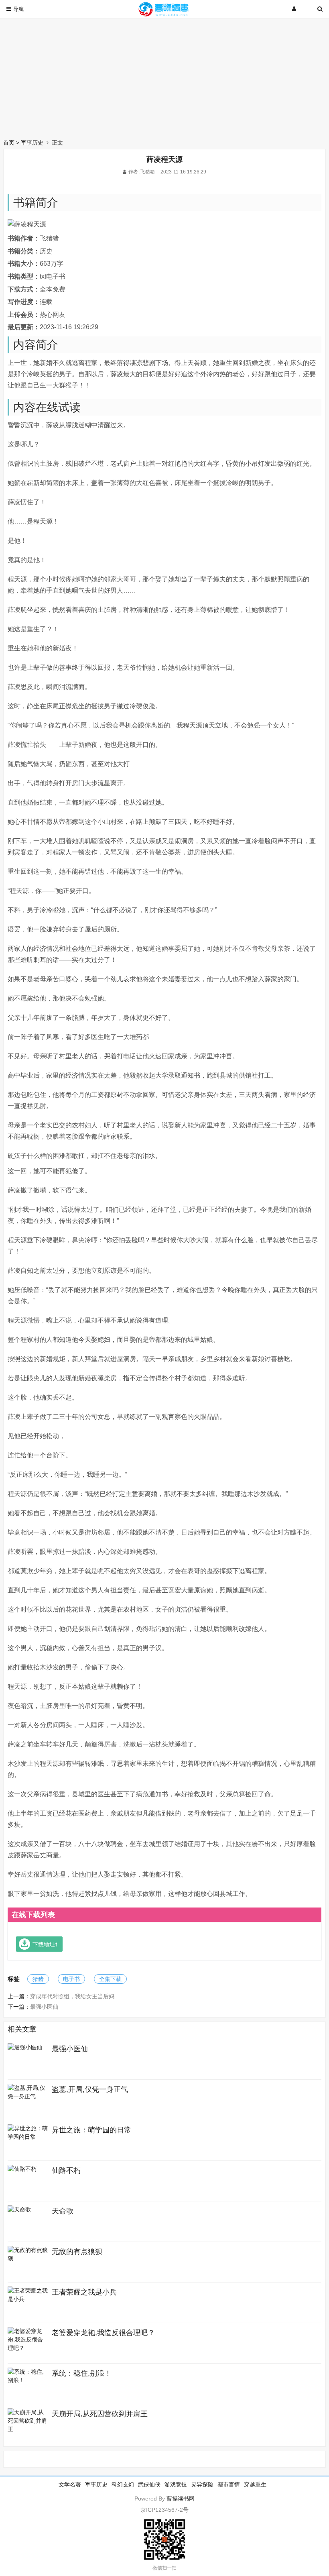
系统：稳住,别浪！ (82, 2373)
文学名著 (70, 2484)
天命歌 (63, 2211)
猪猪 (38, 1979)
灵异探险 (202, 2484)
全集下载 (110, 1979)
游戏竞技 (176, 2484)
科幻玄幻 (123, 2484)
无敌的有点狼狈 (77, 2252)
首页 (9, 143)
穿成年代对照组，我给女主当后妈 (72, 1996)
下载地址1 (45, 1944)
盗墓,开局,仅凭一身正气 (90, 2089)
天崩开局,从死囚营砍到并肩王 (100, 2414)
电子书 (71, 1979)
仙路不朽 (66, 2170)
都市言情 (229, 2484)
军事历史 (32, 143)
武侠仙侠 (149, 2484)
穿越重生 (255, 2484)
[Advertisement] (164, 76)
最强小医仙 (44, 2007)
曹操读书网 (181, 2499)
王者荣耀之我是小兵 (84, 2292)
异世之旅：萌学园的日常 (91, 2130)
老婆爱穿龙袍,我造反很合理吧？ (103, 2333)
